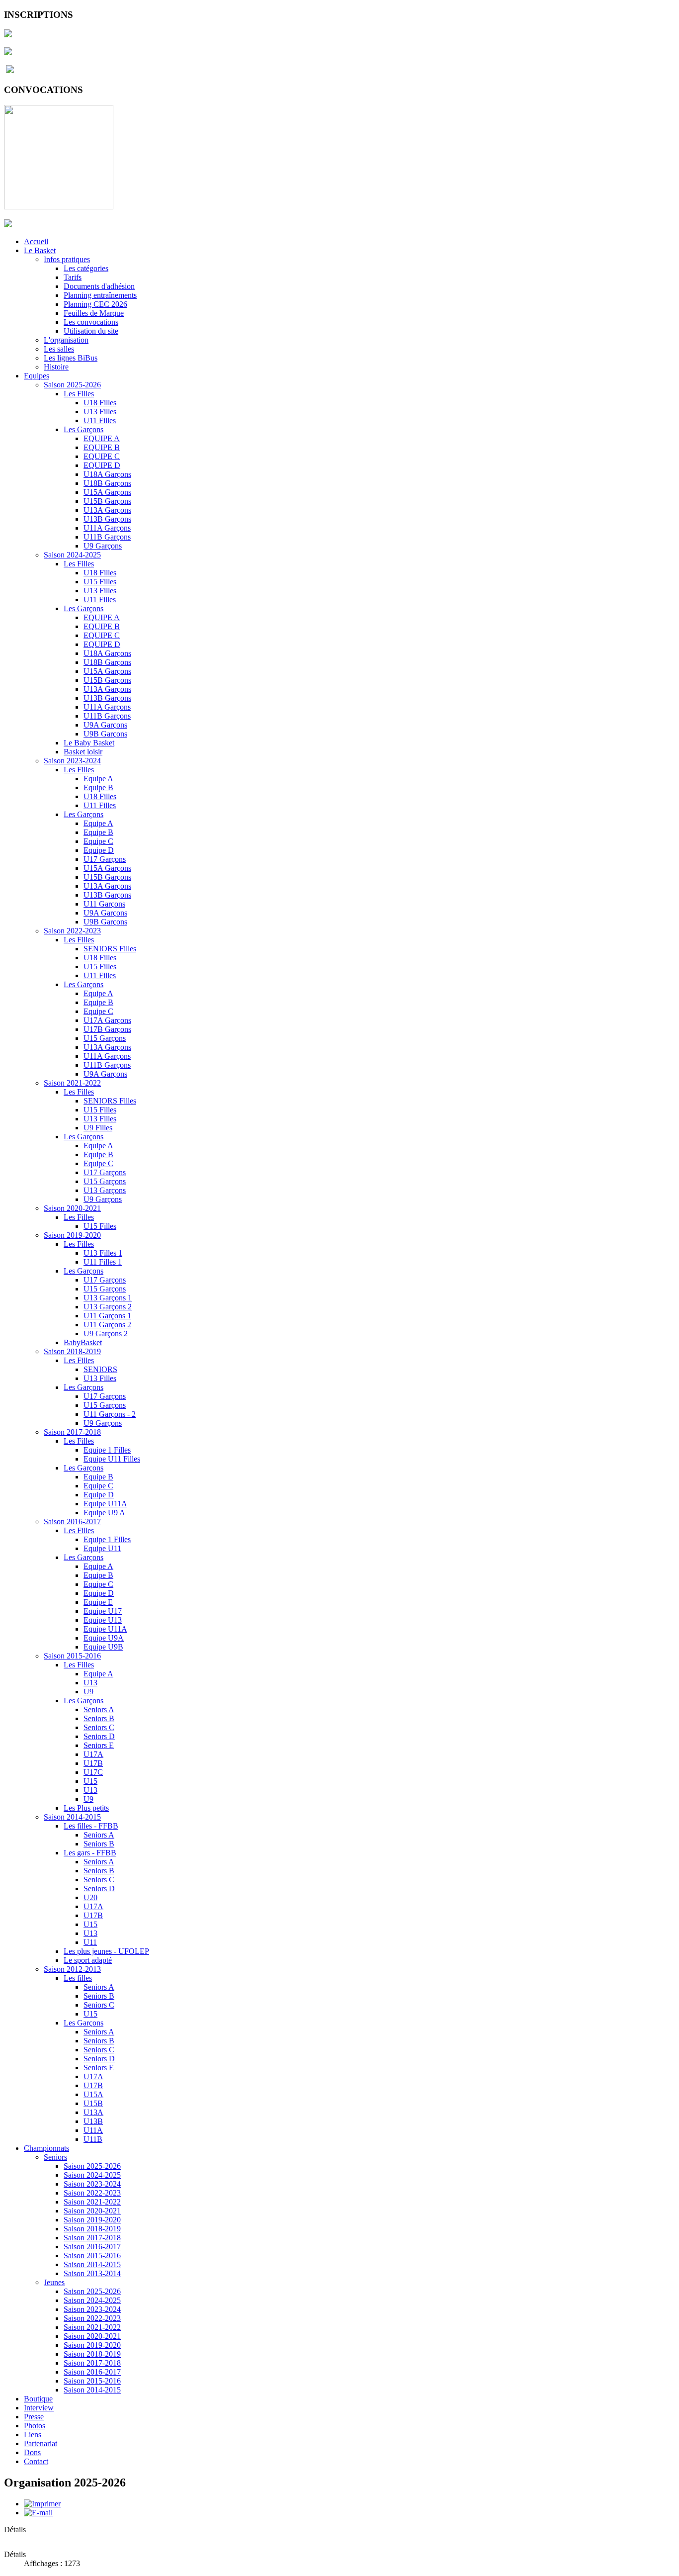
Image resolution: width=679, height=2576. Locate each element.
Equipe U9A (104, 1638)
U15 (90, 1781)
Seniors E (99, 1745)
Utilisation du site (91, 331)
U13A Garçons (107, 510)
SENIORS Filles (110, 949)
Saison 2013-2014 (92, 2273)
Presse (34, 2417)
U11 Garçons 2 (107, 1325)
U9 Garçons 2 (106, 1334)
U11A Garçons (107, 528)
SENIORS (100, 1369)
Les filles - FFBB (91, 1826)
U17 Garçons (105, 859)
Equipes (37, 376)
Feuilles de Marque (94, 313)
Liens (33, 2435)
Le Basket (40, 250)
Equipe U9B (103, 1647)
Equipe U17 (103, 1611)
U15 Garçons (105, 1038)
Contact (36, 2461)
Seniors (55, 2157)
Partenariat (41, 2443)
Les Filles (79, 394)
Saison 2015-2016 (72, 1656)
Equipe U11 (102, 1548)
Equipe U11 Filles (112, 1459)
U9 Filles (98, 1128)
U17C (93, 1772)
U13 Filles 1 (103, 1253)
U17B (93, 1763)
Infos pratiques (67, 259)
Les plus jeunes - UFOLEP (106, 1951)
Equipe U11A (105, 1504)
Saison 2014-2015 (72, 1817)
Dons (32, 2452)
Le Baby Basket (89, 743)
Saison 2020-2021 (72, 1208)
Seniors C (99, 1727)
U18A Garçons (107, 474)
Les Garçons (84, 429)
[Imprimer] (42, 2504)
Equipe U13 (103, 1620)
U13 (90, 1683)
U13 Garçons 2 (108, 1307)
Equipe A (98, 779)
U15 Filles (100, 582)
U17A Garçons (107, 1020)
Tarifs (73, 277)
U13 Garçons (105, 1190)
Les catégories (86, 268)
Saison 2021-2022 (72, 1083)
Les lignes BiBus (71, 358)
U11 (90, 1942)
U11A (93, 2130)
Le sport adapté (88, 1960)
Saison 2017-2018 (72, 1432)
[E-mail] (38, 2513)
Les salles (59, 349)
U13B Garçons (107, 519)
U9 (88, 1692)
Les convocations (91, 322)
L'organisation (66, 340)
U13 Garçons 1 (108, 1298)
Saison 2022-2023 (72, 931)
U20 (90, 1897)
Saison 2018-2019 (72, 1351)
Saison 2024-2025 (72, 555)
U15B (93, 2103)
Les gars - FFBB (90, 1853)
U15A (93, 2094)
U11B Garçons (107, 537)
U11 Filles (100, 420)
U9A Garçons (105, 725)
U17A (93, 1754)
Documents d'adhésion (99, 286)
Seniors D (99, 1736)
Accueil (36, 241)
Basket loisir (83, 752)
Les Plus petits (86, 1808)
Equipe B (98, 787)
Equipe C (98, 841)
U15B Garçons (107, 501)
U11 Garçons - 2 (110, 1414)
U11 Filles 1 (103, 1262)
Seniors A (99, 1709)
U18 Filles (100, 403)
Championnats (46, 2148)
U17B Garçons (107, 1029)
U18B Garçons (107, 483)
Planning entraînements (100, 295)
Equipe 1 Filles (107, 1450)
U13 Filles (100, 412)
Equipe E (98, 1602)
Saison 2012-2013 (72, 1969)
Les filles (78, 1978)
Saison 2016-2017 (72, 1521)
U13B (93, 2121)
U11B (93, 2139)
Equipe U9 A (104, 1513)
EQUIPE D (102, 465)
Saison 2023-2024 (72, 761)
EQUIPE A (102, 438)
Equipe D (99, 850)
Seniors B (99, 1718)
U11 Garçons (104, 904)
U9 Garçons (103, 546)
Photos (35, 2426)
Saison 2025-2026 (72, 385)
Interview (39, 2408)
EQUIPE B (102, 447)
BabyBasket (83, 1342)
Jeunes (54, 2282)
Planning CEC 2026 (95, 304)
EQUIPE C (102, 456)
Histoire (56, 367)
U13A (93, 2112)
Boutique (38, 2399)
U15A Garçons (107, 492)
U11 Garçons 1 (107, 1316)
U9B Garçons (105, 734)
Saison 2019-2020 (72, 1235)
